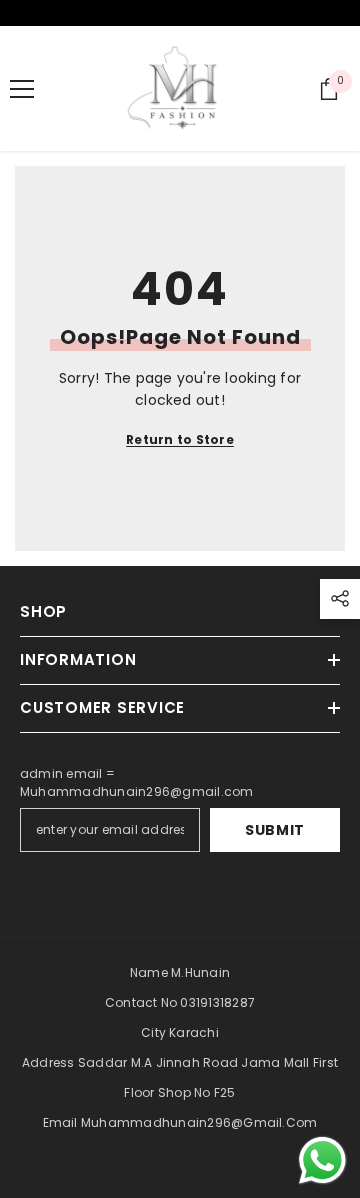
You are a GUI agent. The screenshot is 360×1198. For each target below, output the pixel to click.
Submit (275, 830)
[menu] (22, 89)
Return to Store (180, 439)
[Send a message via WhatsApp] (322, 1160)
